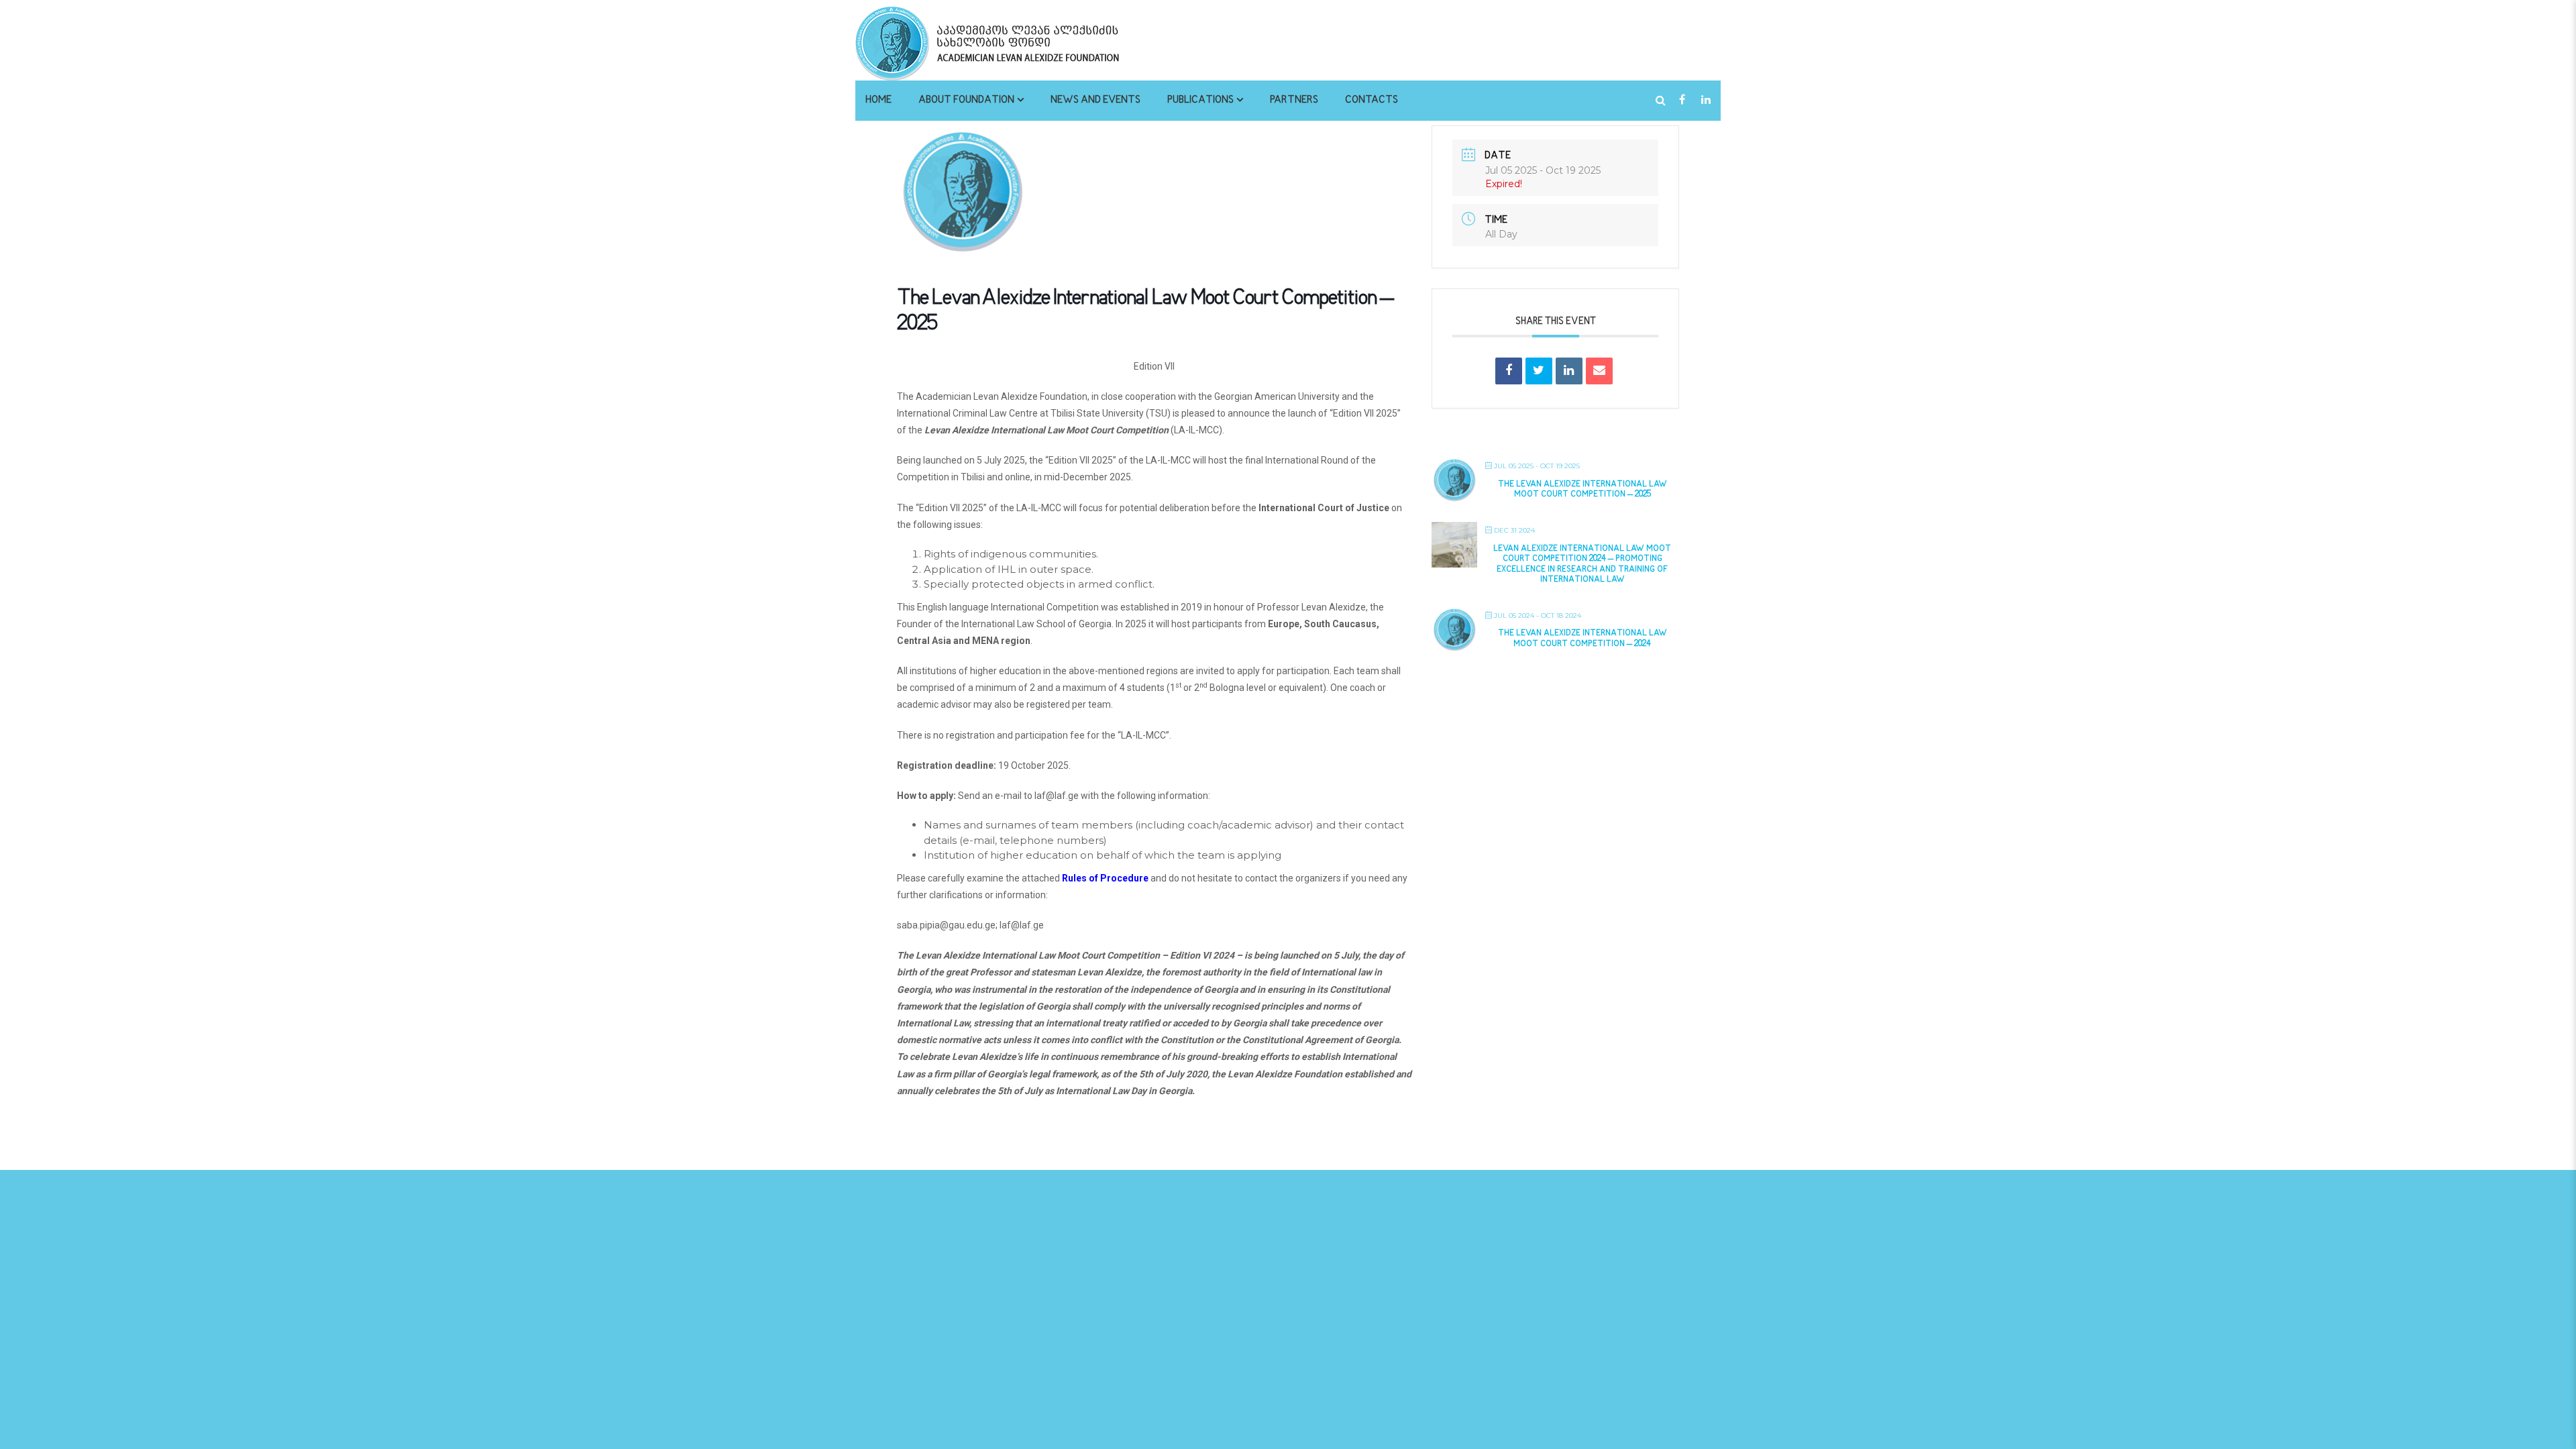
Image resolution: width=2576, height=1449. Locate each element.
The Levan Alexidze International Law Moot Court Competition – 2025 (1582, 490)
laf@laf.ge (1057, 796)
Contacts (1372, 100)
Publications (1200, 100)
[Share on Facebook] (1509, 371)
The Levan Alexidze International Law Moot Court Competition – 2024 (1582, 639)
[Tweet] (1539, 371)
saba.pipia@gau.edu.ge (946, 925)
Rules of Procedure (1105, 878)
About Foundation (966, 100)
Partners (1294, 100)
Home (878, 100)
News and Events (1095, 100)
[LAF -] (1023, 43)
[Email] (1599, 371)
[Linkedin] (1569, 371)
